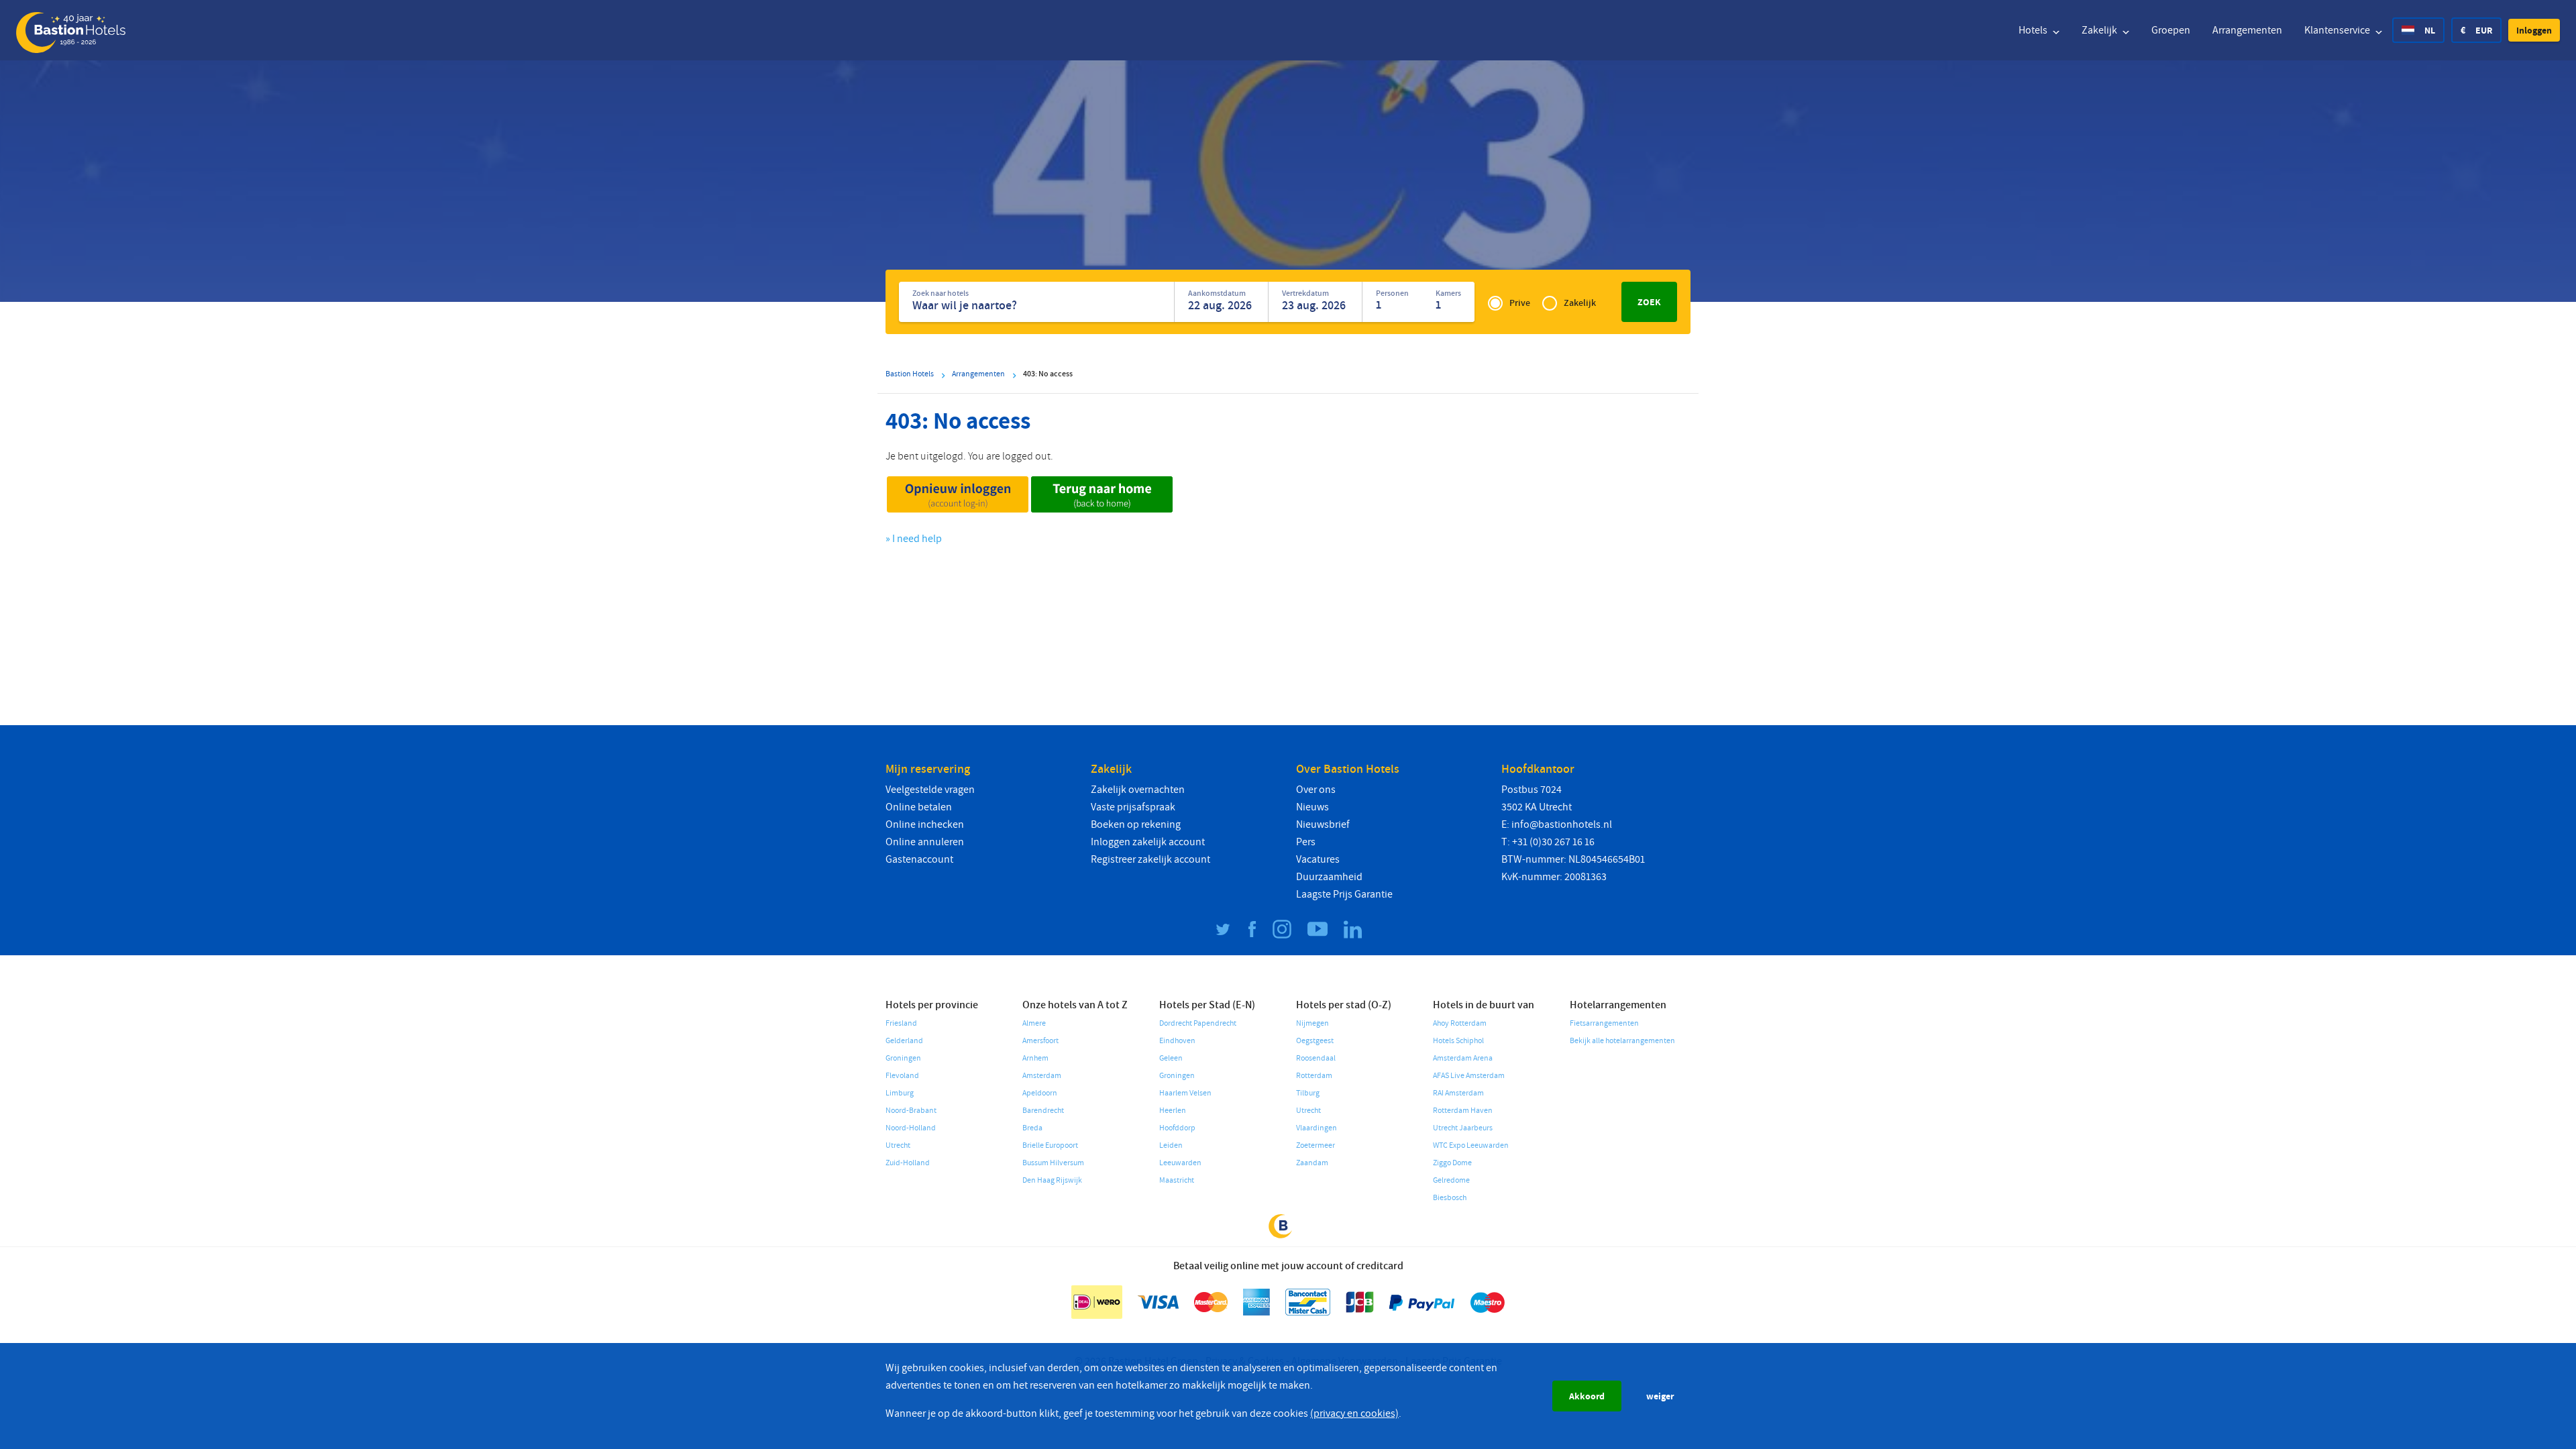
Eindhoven (1177, 1041)
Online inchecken (925, 824)
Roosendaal (1316, 1058)
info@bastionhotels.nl (1562, 824)
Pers (1306, 842)
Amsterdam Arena (1463, 1058)
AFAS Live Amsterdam (1469, 1076)
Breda (1032, 1128)
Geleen (1171, 1058)
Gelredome (1451, 1180)
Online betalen (919, 807)
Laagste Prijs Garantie (1344, 894)
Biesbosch (1450, 1198)
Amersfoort (1040, 1041)
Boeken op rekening (1136, 824)
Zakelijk (2100, 30)
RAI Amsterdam (1458, 1093)
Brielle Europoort (1050, 1145)
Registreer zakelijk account (1150, 859)
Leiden (1171, 1145)
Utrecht (898, 1145)
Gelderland (904, 1041)
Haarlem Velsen (1185, 1093)
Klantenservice (2338, 30)
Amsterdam (1042, 1076)
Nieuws (1312, 807)
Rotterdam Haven (1463, 1111)
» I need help (914, 539)
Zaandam (1312, 1163)
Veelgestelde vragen (930, 790)
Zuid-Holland (908, 1163)
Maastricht (1177, 1180)
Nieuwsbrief (1323, 824)
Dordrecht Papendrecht (1198, 1023)
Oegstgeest (1315, 1041)
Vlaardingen (1317, 1128)
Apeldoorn (1040, 1093)
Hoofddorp (1177, 1128)
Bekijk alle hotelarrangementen (1622, 1041)
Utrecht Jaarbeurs (1463, 1128)
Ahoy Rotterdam (1460, 1023)
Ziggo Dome (1452, 1163)
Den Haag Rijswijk (1052, 1180)
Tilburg (1308, 1093)
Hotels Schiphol (1458, 1041)
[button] (2534, 30)
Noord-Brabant (911, 1111)
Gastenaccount (919, 859)
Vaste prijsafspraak (1133, 807)
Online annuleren (925, 842)
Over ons (1316, 790)
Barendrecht (1043, 1111)
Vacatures (1318, 859)
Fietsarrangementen (1604, 1023)
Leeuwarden (1180, 1163)
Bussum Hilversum (1053, 1163)
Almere (1034, 1023)
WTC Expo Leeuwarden (1471, 1145)
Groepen (2171, 30)
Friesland (901, 1023)
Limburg (900, 1093)
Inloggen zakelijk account (1148, 842)
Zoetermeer (1316, 1145)
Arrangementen (2247, 30)
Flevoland (902, 1076)
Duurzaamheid (1329, 877)
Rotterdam (1314, 1076)
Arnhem (1035, 1058)
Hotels (2034, 30)
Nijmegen (1312, 1023)
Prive (1520, 303)
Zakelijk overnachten (1138, 790)
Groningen (903, 1058)
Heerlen (1173, 1111)
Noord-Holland (911, 1128)
